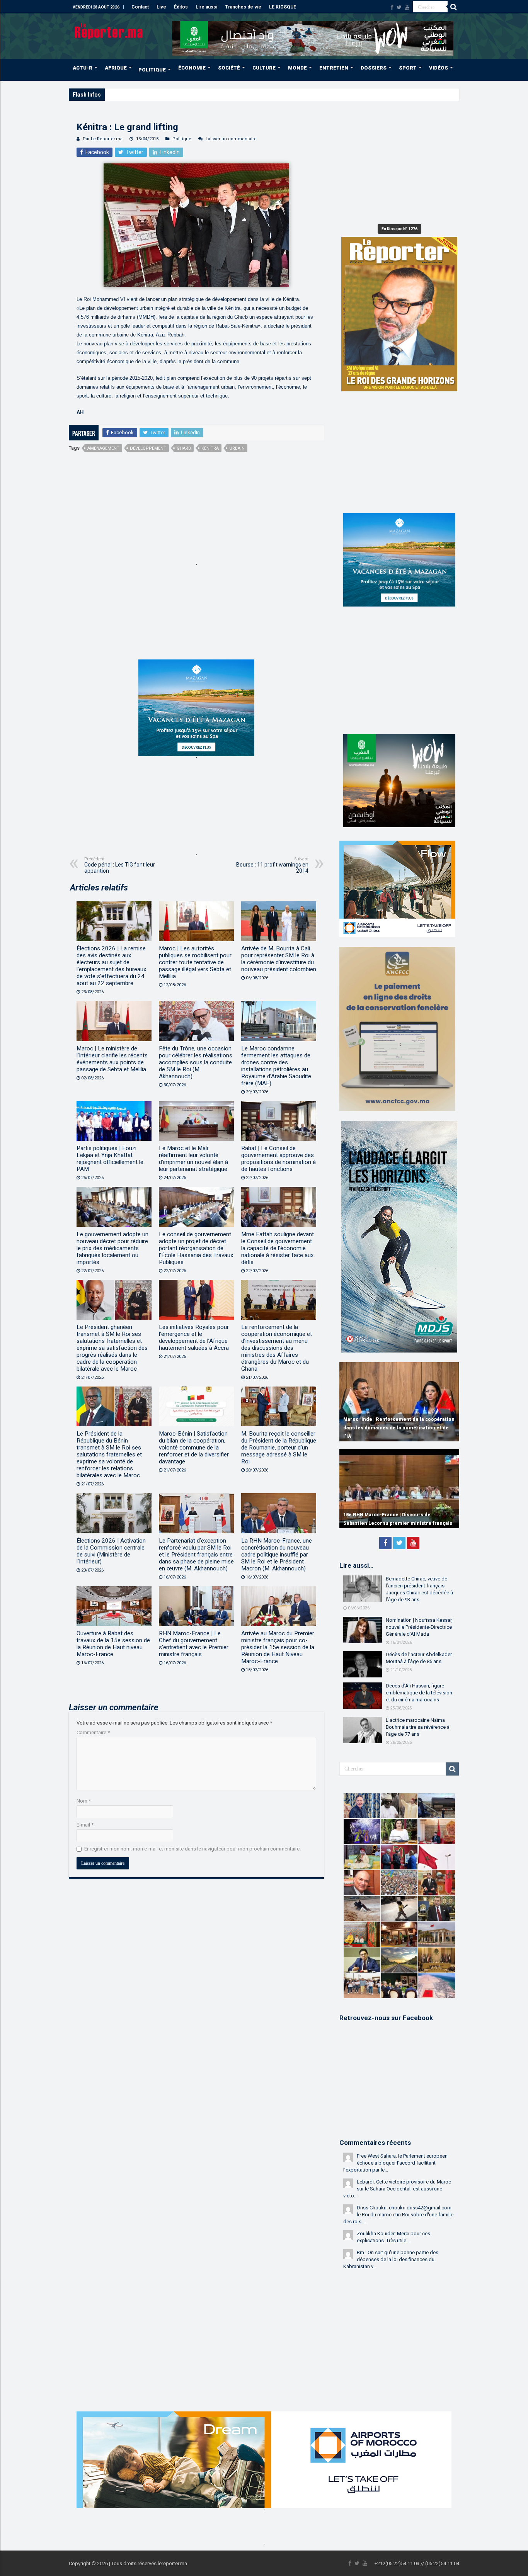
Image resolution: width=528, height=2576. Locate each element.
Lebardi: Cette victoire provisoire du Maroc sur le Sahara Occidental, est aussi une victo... (397, 2189)
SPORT (408, 68)
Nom (84, 1801)
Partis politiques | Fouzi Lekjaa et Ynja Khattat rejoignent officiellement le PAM (110, 1159)
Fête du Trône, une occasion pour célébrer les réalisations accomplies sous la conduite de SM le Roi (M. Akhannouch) (196, 1062)
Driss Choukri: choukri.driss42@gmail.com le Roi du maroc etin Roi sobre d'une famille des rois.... (398, 2215)
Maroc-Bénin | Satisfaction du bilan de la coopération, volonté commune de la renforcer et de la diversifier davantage (194, 1448)
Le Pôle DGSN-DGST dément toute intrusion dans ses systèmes (175, 94)
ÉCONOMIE (192, 68)
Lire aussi (206, 7)
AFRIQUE (116, 68)
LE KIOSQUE (283, 7)
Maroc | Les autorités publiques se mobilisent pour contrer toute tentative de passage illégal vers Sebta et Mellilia (195, 962)
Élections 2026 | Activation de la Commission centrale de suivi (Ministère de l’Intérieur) (111, 1551)
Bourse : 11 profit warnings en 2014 (272, 865)
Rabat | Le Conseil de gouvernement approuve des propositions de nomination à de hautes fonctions (278, 1159)
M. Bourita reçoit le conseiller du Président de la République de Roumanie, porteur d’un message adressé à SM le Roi (279, 1448)
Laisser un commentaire (231, 139)
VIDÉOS (439, 68)
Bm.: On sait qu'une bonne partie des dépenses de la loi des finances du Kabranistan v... (391, 2259)
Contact (140, 7)
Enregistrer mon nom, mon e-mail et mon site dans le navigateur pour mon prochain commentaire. (192, 1849)
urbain (237, 448)
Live (161, 7)
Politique (182, 139)
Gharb (184, 448)
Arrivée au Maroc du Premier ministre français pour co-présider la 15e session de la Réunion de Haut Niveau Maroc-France (278, 1647)
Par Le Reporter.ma (103, 139)
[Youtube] (407, 7)
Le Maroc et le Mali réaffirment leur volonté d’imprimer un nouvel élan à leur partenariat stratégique (193, 1159)
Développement (148, 448)
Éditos (181, 7)
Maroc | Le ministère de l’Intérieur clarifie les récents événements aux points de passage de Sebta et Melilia (112, 1059)
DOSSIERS (374, 68)
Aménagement (103, 448)
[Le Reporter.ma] (109, 30)
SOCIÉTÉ (229, 68)
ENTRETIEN (334, 68)
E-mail (85, 1825)
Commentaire (93, 1732)
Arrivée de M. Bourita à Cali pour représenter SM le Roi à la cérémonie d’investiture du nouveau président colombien (279, 959)
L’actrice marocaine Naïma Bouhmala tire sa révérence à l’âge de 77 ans (418, 1727)
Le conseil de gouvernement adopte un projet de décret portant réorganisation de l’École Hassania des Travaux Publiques (196, 1248)
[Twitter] (399, 7)
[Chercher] (453, 7)
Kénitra (210, 448)
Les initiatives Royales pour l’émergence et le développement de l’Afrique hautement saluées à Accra (194, 1337)
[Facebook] (392, 7)
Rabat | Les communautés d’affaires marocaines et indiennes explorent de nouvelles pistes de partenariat (389, 1428)
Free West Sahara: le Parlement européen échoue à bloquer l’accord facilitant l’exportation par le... (395, 2163)
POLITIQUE (152, 70)
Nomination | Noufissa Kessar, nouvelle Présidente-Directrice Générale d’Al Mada (419, 1627)
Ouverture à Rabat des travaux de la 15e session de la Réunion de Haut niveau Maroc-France (113, 1644)
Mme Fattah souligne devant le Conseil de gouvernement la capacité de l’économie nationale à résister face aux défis (278, 1248)
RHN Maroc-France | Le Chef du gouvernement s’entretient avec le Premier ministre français (194, 1644)
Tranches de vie (243, 7)
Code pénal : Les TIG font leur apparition (120, 865)
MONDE (297, 68)
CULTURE (264, 68)
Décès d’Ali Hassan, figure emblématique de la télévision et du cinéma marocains (419, 1693)
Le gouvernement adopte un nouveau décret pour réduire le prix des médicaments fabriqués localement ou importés (112, 1248)
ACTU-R (83, 68)
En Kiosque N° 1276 (399, 229)
